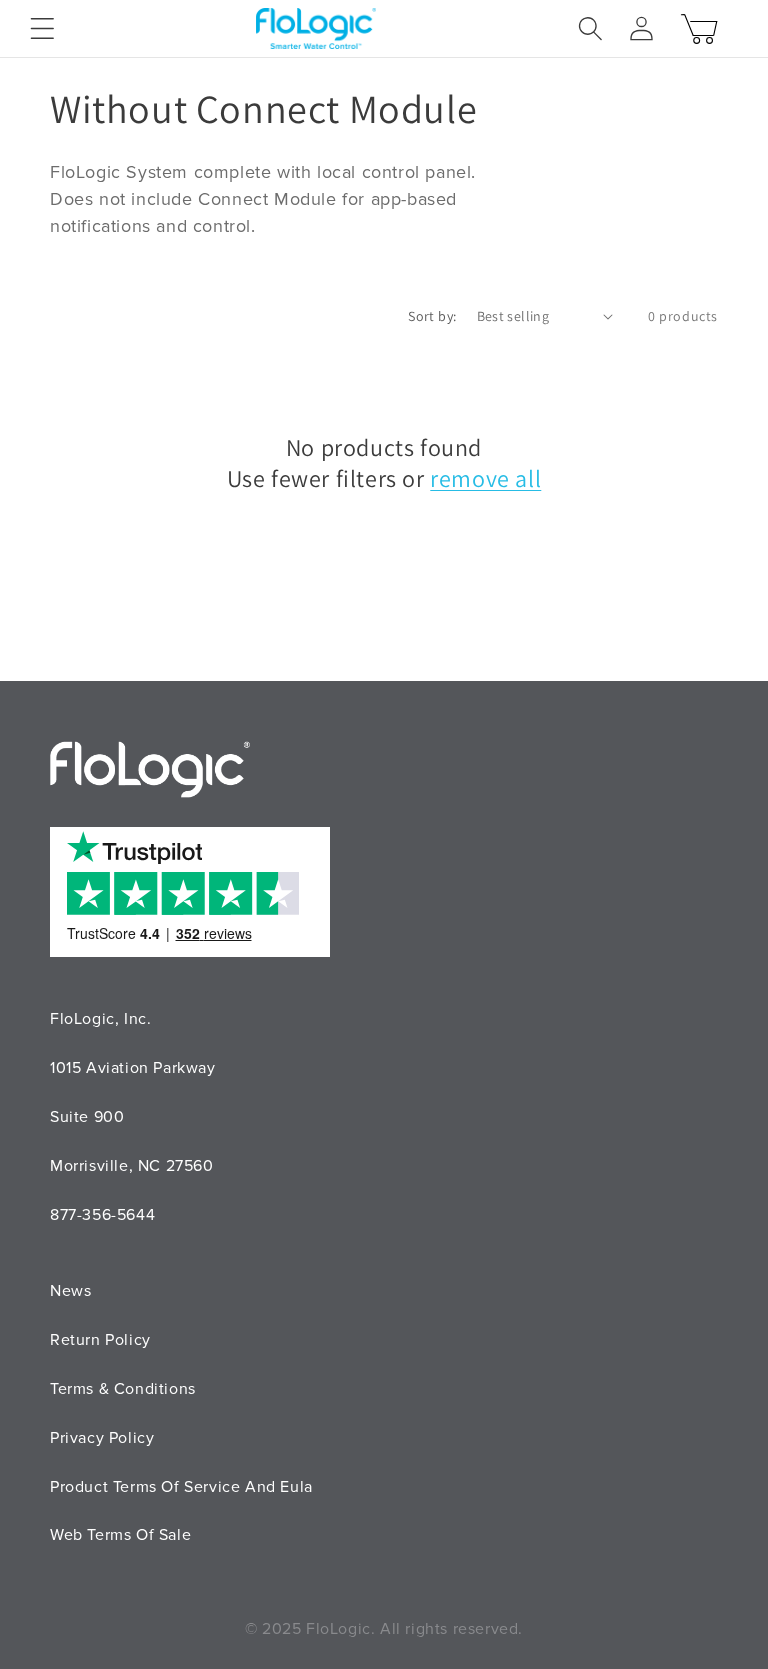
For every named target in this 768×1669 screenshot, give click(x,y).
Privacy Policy (102, 1438)
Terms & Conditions (123, 1389)
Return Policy (100, 1340)
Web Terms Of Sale (120, 1535)
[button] (42, 28)
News (70, 1291)
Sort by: (432, 316)
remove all (485, 478)
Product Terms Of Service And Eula (181, 1487)
